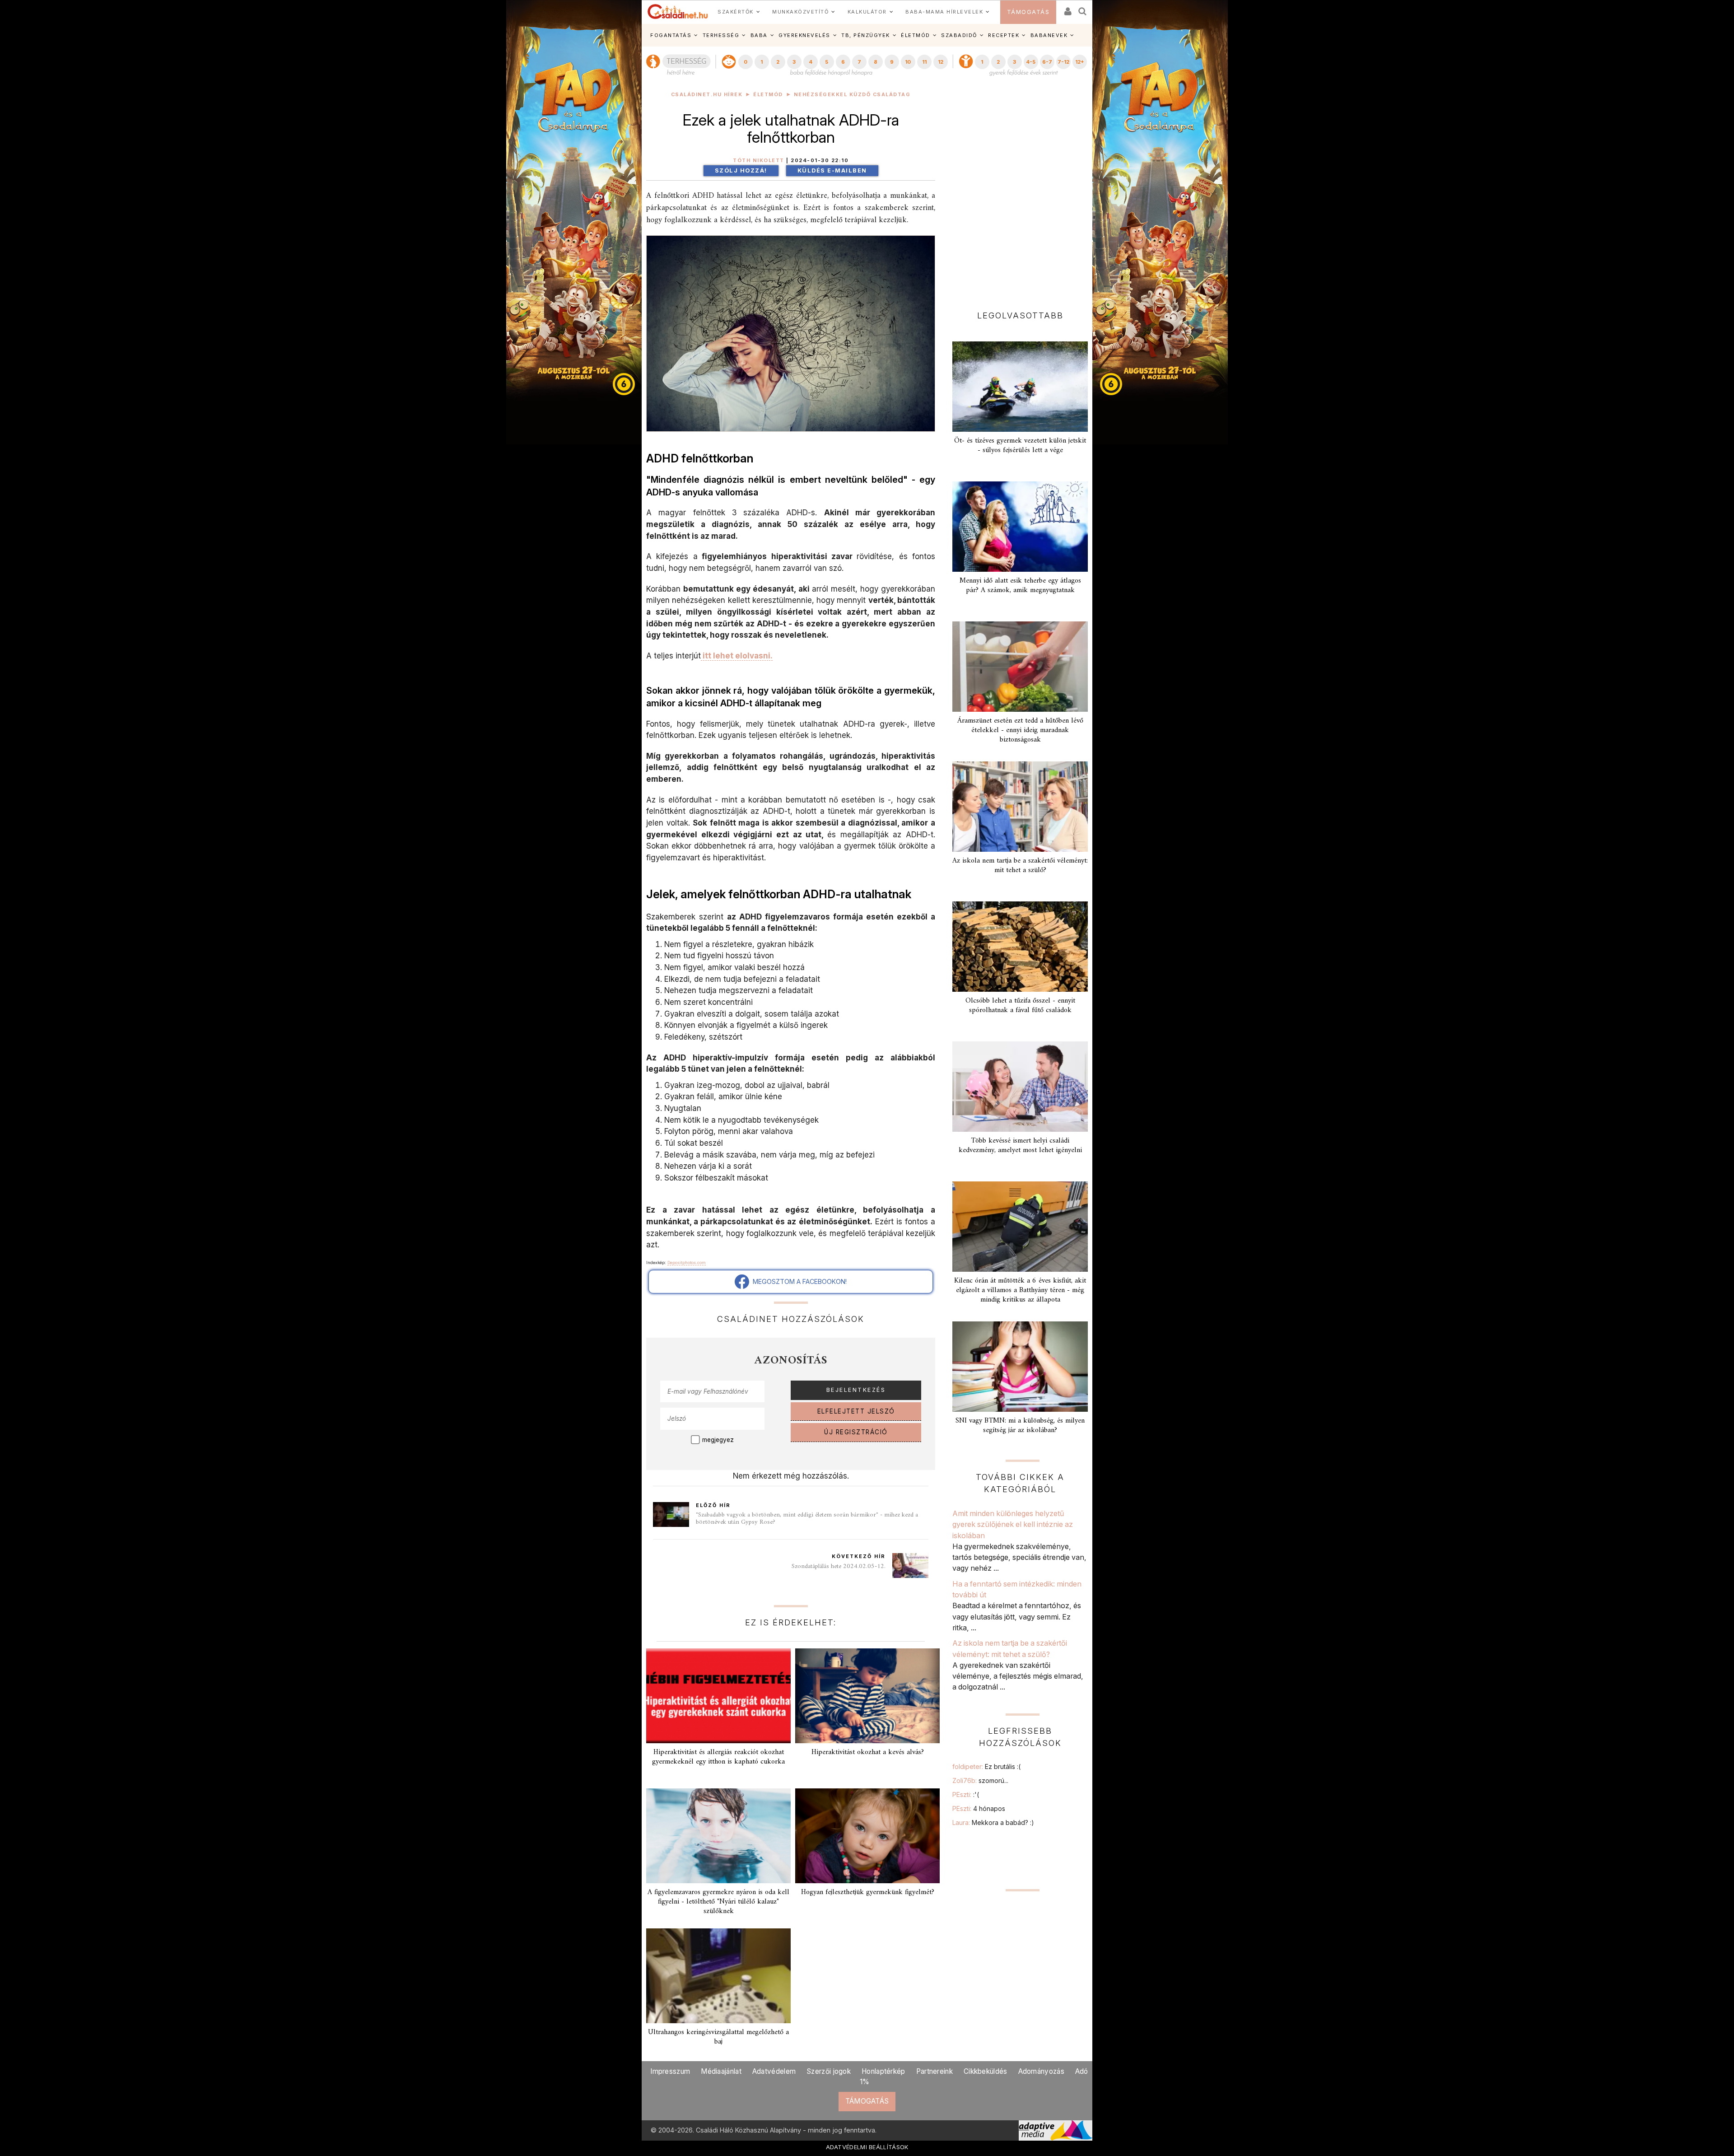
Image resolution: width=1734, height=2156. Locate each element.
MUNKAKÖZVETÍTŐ (800, 12)
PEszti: (966, 1794)
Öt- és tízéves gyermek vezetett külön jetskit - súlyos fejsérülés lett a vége (1020, 446)
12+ (1080, 62)
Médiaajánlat (721, 2071)
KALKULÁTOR (867, 12)
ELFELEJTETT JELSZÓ (856, 1411)
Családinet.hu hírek (707, 95)
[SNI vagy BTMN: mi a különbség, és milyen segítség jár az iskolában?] (1020, 1367)
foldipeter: (986, 1766)
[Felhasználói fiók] (1067, 8)
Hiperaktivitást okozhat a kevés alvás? (868, 1752)
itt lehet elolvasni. (737, 656)
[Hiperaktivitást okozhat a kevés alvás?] (867, 1696)
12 (941, 62)
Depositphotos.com (687, 1262)
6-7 (1047, 62)
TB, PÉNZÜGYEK (866, 35)
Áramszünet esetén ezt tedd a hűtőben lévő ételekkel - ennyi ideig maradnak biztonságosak (1020, 730)
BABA (759, 35)
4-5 (1031, 62)
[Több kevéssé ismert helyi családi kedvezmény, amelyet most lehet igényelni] (1020, 1087)
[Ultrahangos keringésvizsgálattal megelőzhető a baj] (718, 1976)
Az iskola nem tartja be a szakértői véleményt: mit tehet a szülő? (1020, 866)
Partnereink (935, 2071)
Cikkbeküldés (986, 2071)
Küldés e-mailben (832, 170)
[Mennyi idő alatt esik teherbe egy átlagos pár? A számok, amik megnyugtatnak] (1020, 527)
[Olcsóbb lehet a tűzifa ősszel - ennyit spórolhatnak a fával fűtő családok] (1020, 947)
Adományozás (1041, 2071)
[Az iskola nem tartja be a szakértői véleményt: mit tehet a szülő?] (1020, 807)
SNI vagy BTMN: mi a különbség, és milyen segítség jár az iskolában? (1020, 1426)
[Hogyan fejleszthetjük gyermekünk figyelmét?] (867, 1836)
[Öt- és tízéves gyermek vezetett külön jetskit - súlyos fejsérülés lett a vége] (1020, 387)
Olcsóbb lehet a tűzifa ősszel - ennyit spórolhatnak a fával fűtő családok (1020, 1006)
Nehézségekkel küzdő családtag (852, 95)
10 (908, 62)
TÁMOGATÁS (1028, 12)
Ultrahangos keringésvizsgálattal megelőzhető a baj (718, 2037)
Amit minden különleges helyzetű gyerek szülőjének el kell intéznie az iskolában (1013, 1524)
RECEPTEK (1004, 35)
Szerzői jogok (829, 2071)
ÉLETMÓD (916, 35)
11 (924, 62)
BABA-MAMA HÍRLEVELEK (944, 12)
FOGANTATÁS (671, 35)
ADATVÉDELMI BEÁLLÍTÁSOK (867, 2147)
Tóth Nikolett (759, 161)
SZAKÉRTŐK (736, 12)
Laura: (993, 1822)
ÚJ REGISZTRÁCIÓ (856, 1432)
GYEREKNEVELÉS (804, 35)
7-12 (1063, 62)
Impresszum (670, 2071)
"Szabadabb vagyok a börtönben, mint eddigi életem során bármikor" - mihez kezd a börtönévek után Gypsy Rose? (807, 1519)
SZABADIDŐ (959, 35)
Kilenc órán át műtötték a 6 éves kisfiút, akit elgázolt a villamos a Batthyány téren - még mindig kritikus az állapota (1020, 1290)
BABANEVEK (1049, 35)
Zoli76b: (980, 1780)
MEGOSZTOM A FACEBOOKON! (798, 1281)
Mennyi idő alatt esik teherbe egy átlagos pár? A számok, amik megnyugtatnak (1020, 586)
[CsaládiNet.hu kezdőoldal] (678, 12)
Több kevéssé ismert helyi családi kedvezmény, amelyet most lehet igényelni (1020, 1146)
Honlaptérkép (883, 2071)
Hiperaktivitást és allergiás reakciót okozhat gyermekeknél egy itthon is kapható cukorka (718, 1757)
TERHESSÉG (721, 35)
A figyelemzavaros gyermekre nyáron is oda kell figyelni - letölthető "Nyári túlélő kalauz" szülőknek (718, 1902)
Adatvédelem (774, 2071)
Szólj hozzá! (741, 170)
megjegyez (718, 1440)
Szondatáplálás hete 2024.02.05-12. (839, 1566)
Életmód (768, 95)
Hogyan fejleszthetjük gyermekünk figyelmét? (868, 1892)
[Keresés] (1083, 8)
